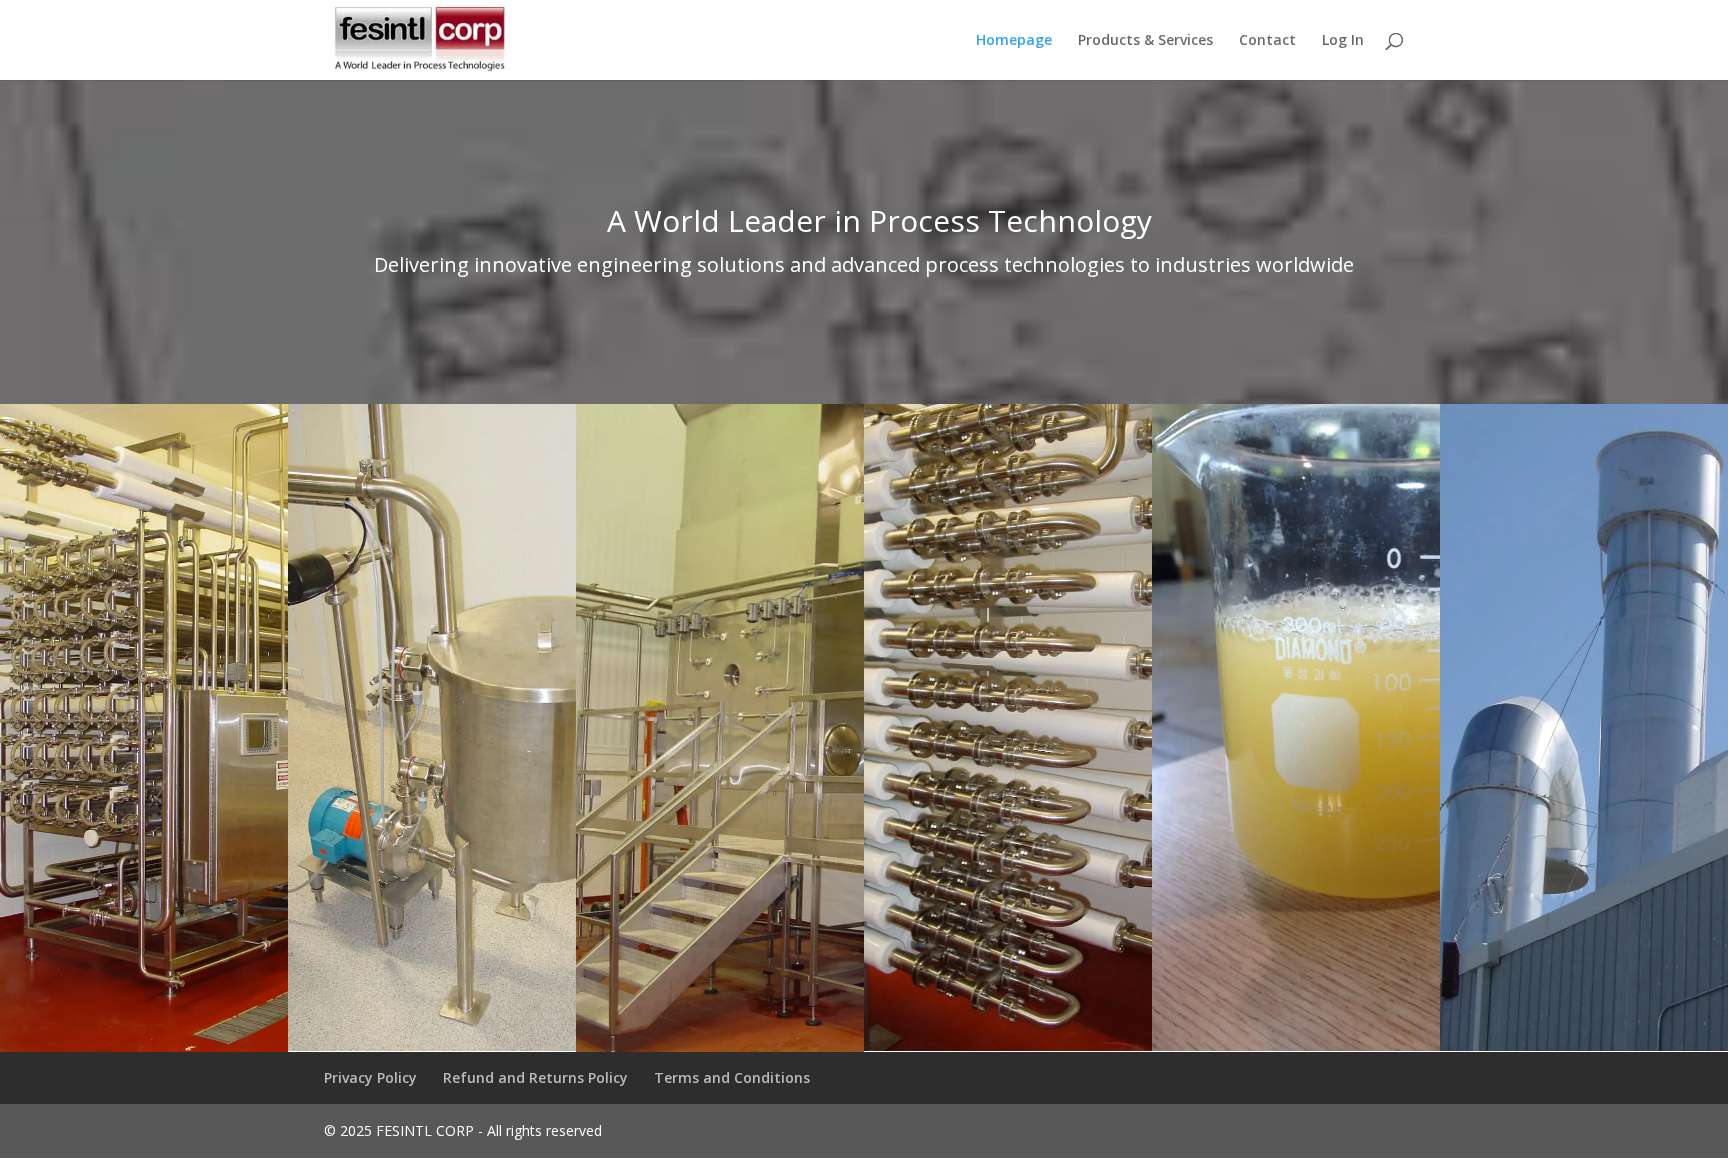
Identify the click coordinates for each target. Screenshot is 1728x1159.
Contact (1267, 41)
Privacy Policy (370, 1077)
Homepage (1014, 41)
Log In (1343, 41)
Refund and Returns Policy (535, 1077)
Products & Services (1145, 41)
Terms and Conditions (732, 1077)
